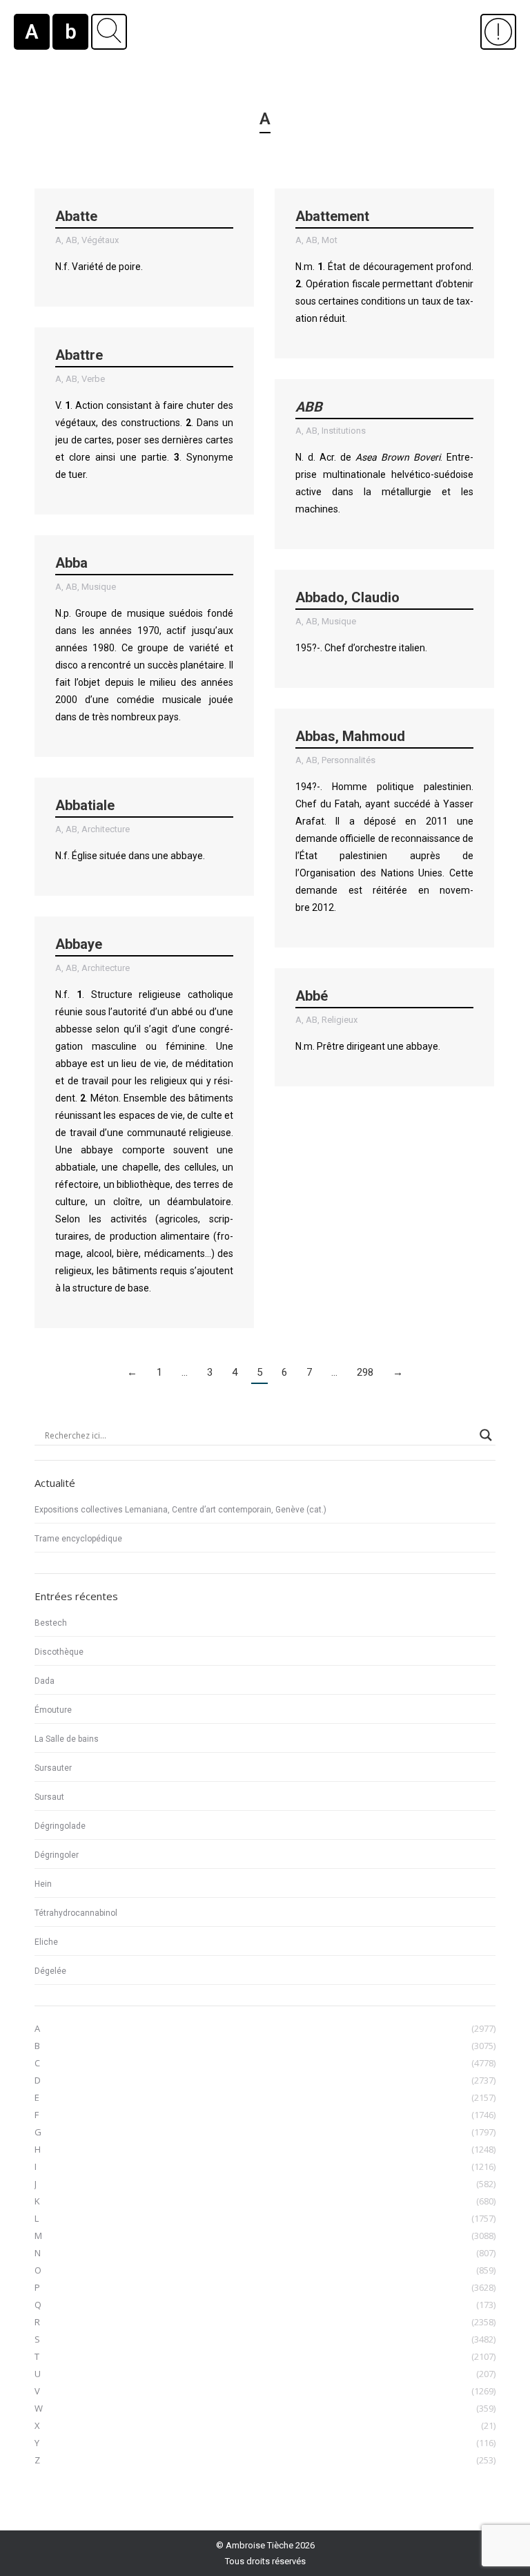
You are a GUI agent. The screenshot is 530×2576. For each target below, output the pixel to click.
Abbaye (79, 944)
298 (365, 1372)
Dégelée (50, 1971)
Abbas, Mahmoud (350, 736)
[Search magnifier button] (486, 1435)
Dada (45, 1681)
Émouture (53, 1710)
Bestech (51, 1623)
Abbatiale (85, 805)
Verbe (93, 379)
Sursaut (49, 1797)
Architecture (106, 829)
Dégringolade (60, 1826)
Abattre (79, 355)
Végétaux (100, 240)
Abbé (312, 996)
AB (71, 240)
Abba (71, 563)
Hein (43, 1884)
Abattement (332, 216)
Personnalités (349, 760)
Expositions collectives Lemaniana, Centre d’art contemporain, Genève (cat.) (180, 1510)
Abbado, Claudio (347, 597)
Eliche (46, 1942)
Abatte (76, 216)
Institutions (344, 431)
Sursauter (53, 1768)
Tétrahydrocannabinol (76, 1913)
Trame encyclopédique (78, 1539)
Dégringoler (57, 1855)
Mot (330, 240)
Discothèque (59, 1652)
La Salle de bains (67, 1739)
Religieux (340, 1020)
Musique (99, 587)
